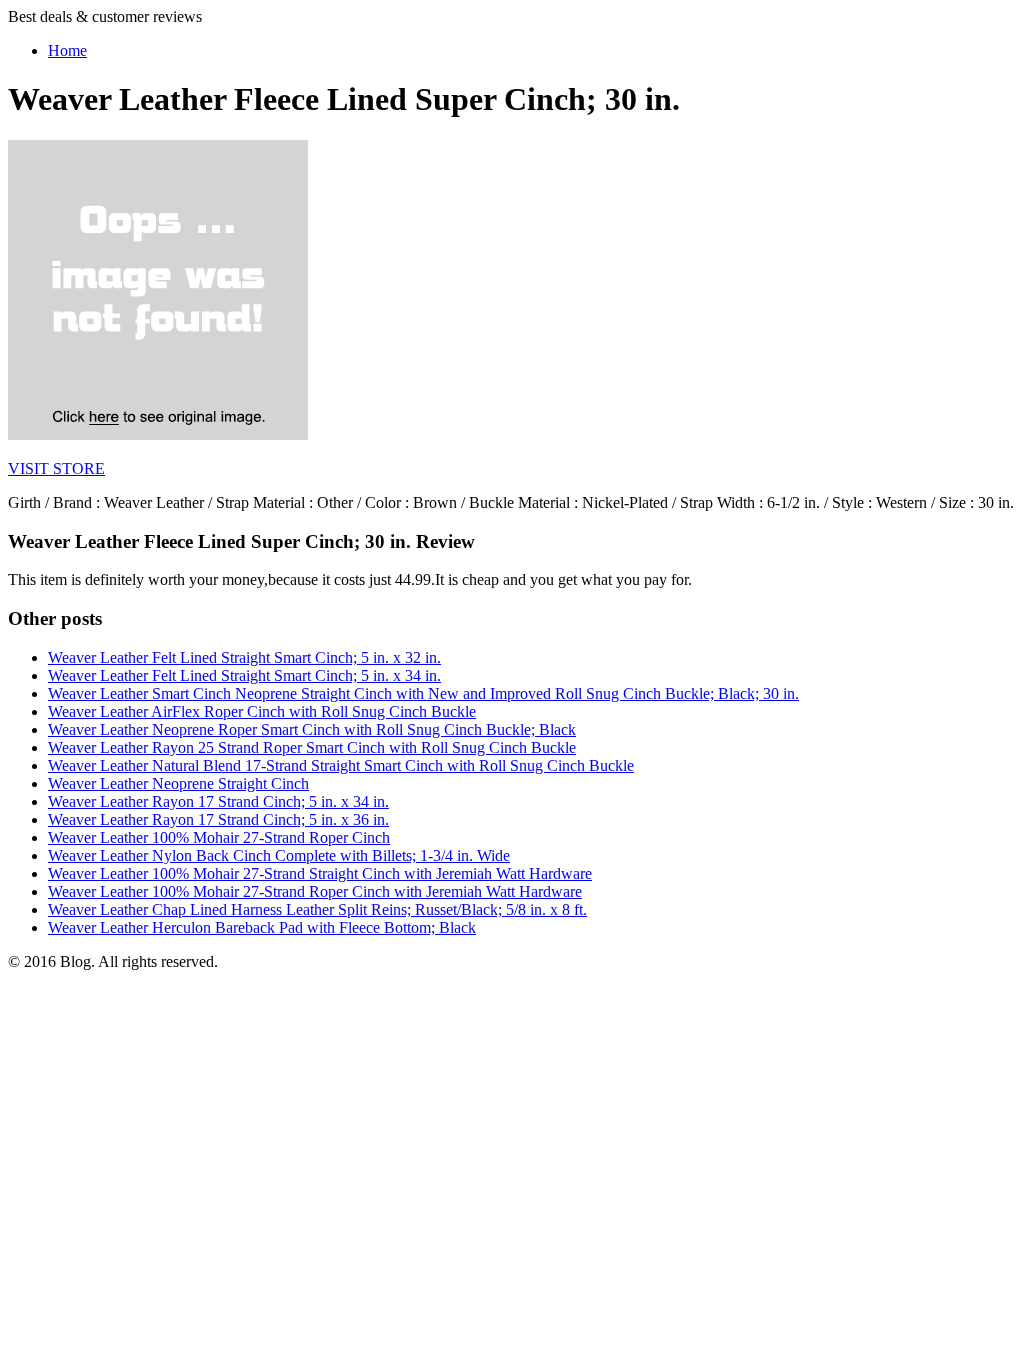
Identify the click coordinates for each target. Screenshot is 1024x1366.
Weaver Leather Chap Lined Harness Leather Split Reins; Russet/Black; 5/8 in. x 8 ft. (317, 909)
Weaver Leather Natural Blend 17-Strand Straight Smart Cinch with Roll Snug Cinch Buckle (341, 765)
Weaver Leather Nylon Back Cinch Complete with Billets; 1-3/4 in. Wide (279, 855)
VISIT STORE (56, 468)
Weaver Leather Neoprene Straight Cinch (178, 783)
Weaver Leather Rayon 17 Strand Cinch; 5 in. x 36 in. (218, 819)
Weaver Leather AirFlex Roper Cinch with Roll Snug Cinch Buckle (262, 711)
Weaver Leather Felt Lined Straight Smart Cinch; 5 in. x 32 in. (244, 657)
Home (67, 50)
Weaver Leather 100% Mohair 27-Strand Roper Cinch (219, 837)
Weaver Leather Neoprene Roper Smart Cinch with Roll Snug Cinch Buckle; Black (312, 729)
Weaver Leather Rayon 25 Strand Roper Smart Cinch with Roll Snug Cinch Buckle (312, 747)
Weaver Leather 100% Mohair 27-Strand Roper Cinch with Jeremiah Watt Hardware (315, 891)
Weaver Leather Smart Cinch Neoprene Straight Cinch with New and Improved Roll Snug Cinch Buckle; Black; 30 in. (423, 693)
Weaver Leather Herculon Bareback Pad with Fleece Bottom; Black (262, 927)
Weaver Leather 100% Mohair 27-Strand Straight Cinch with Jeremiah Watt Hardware (320, 873)
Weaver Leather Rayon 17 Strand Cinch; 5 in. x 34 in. (218, 801)
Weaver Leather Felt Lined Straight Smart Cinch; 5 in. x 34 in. (244, 675)
